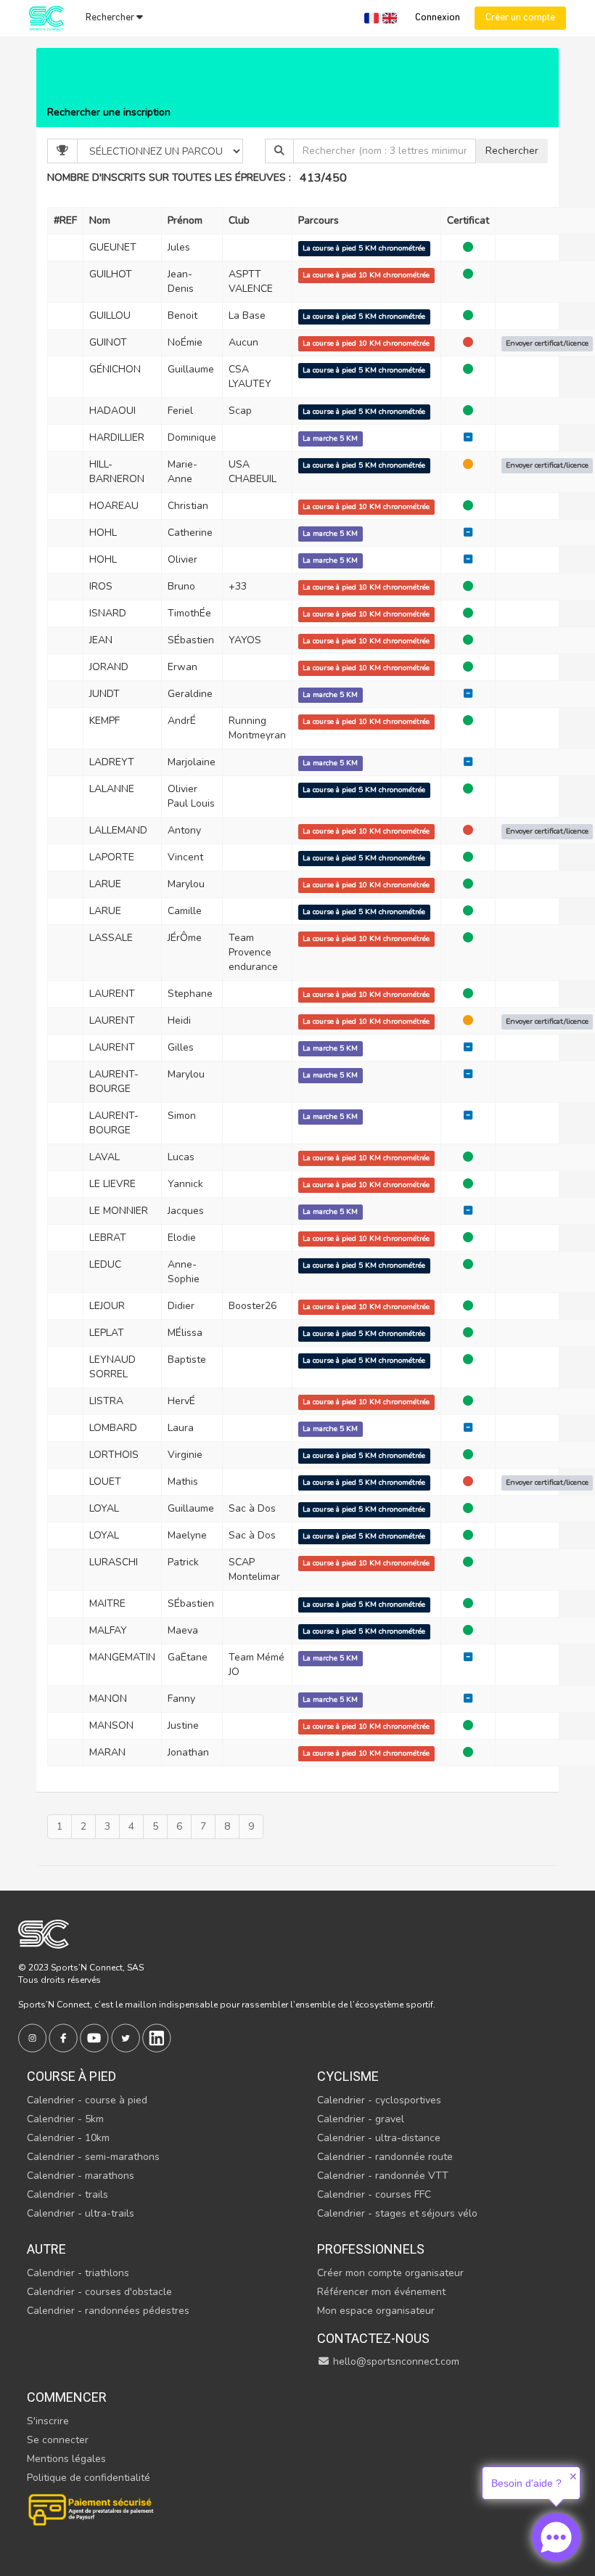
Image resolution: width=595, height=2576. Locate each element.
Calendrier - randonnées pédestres (108, 2311)
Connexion (438, 18)
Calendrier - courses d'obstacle (99, 2292)
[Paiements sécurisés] (92, 2508)
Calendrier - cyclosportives (379, 2100)
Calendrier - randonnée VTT (383, 2176)
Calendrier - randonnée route (385, 2157)
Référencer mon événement (381, 2292)
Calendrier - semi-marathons (93, 2157)
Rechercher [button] (111, 18)
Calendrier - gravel (361, 2119)
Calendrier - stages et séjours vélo (397, 2213)
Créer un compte (520, 18)
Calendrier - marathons (81, 2176)
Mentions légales (66, 2459)
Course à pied (71, 2076)
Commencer (67, 2397)
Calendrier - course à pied (87, 2100)
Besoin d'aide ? (526, 2483)
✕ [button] (573, 2477)
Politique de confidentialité (89, 2478)
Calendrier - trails (67, 2194)
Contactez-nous (373, 2338)
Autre (46, 2249)
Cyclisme (348, 2076)
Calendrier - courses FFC (374, 2194)
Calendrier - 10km (68, 2138)
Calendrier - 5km (65, 2119)
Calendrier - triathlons (78, 2273)
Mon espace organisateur (376, 2311)
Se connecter (58, 2440)
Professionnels (371, 2249)
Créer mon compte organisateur (390, 2273)
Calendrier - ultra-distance (379, 2138)
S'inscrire (48, 2421)
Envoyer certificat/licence (547, 343)
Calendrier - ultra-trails (81, 2213)
